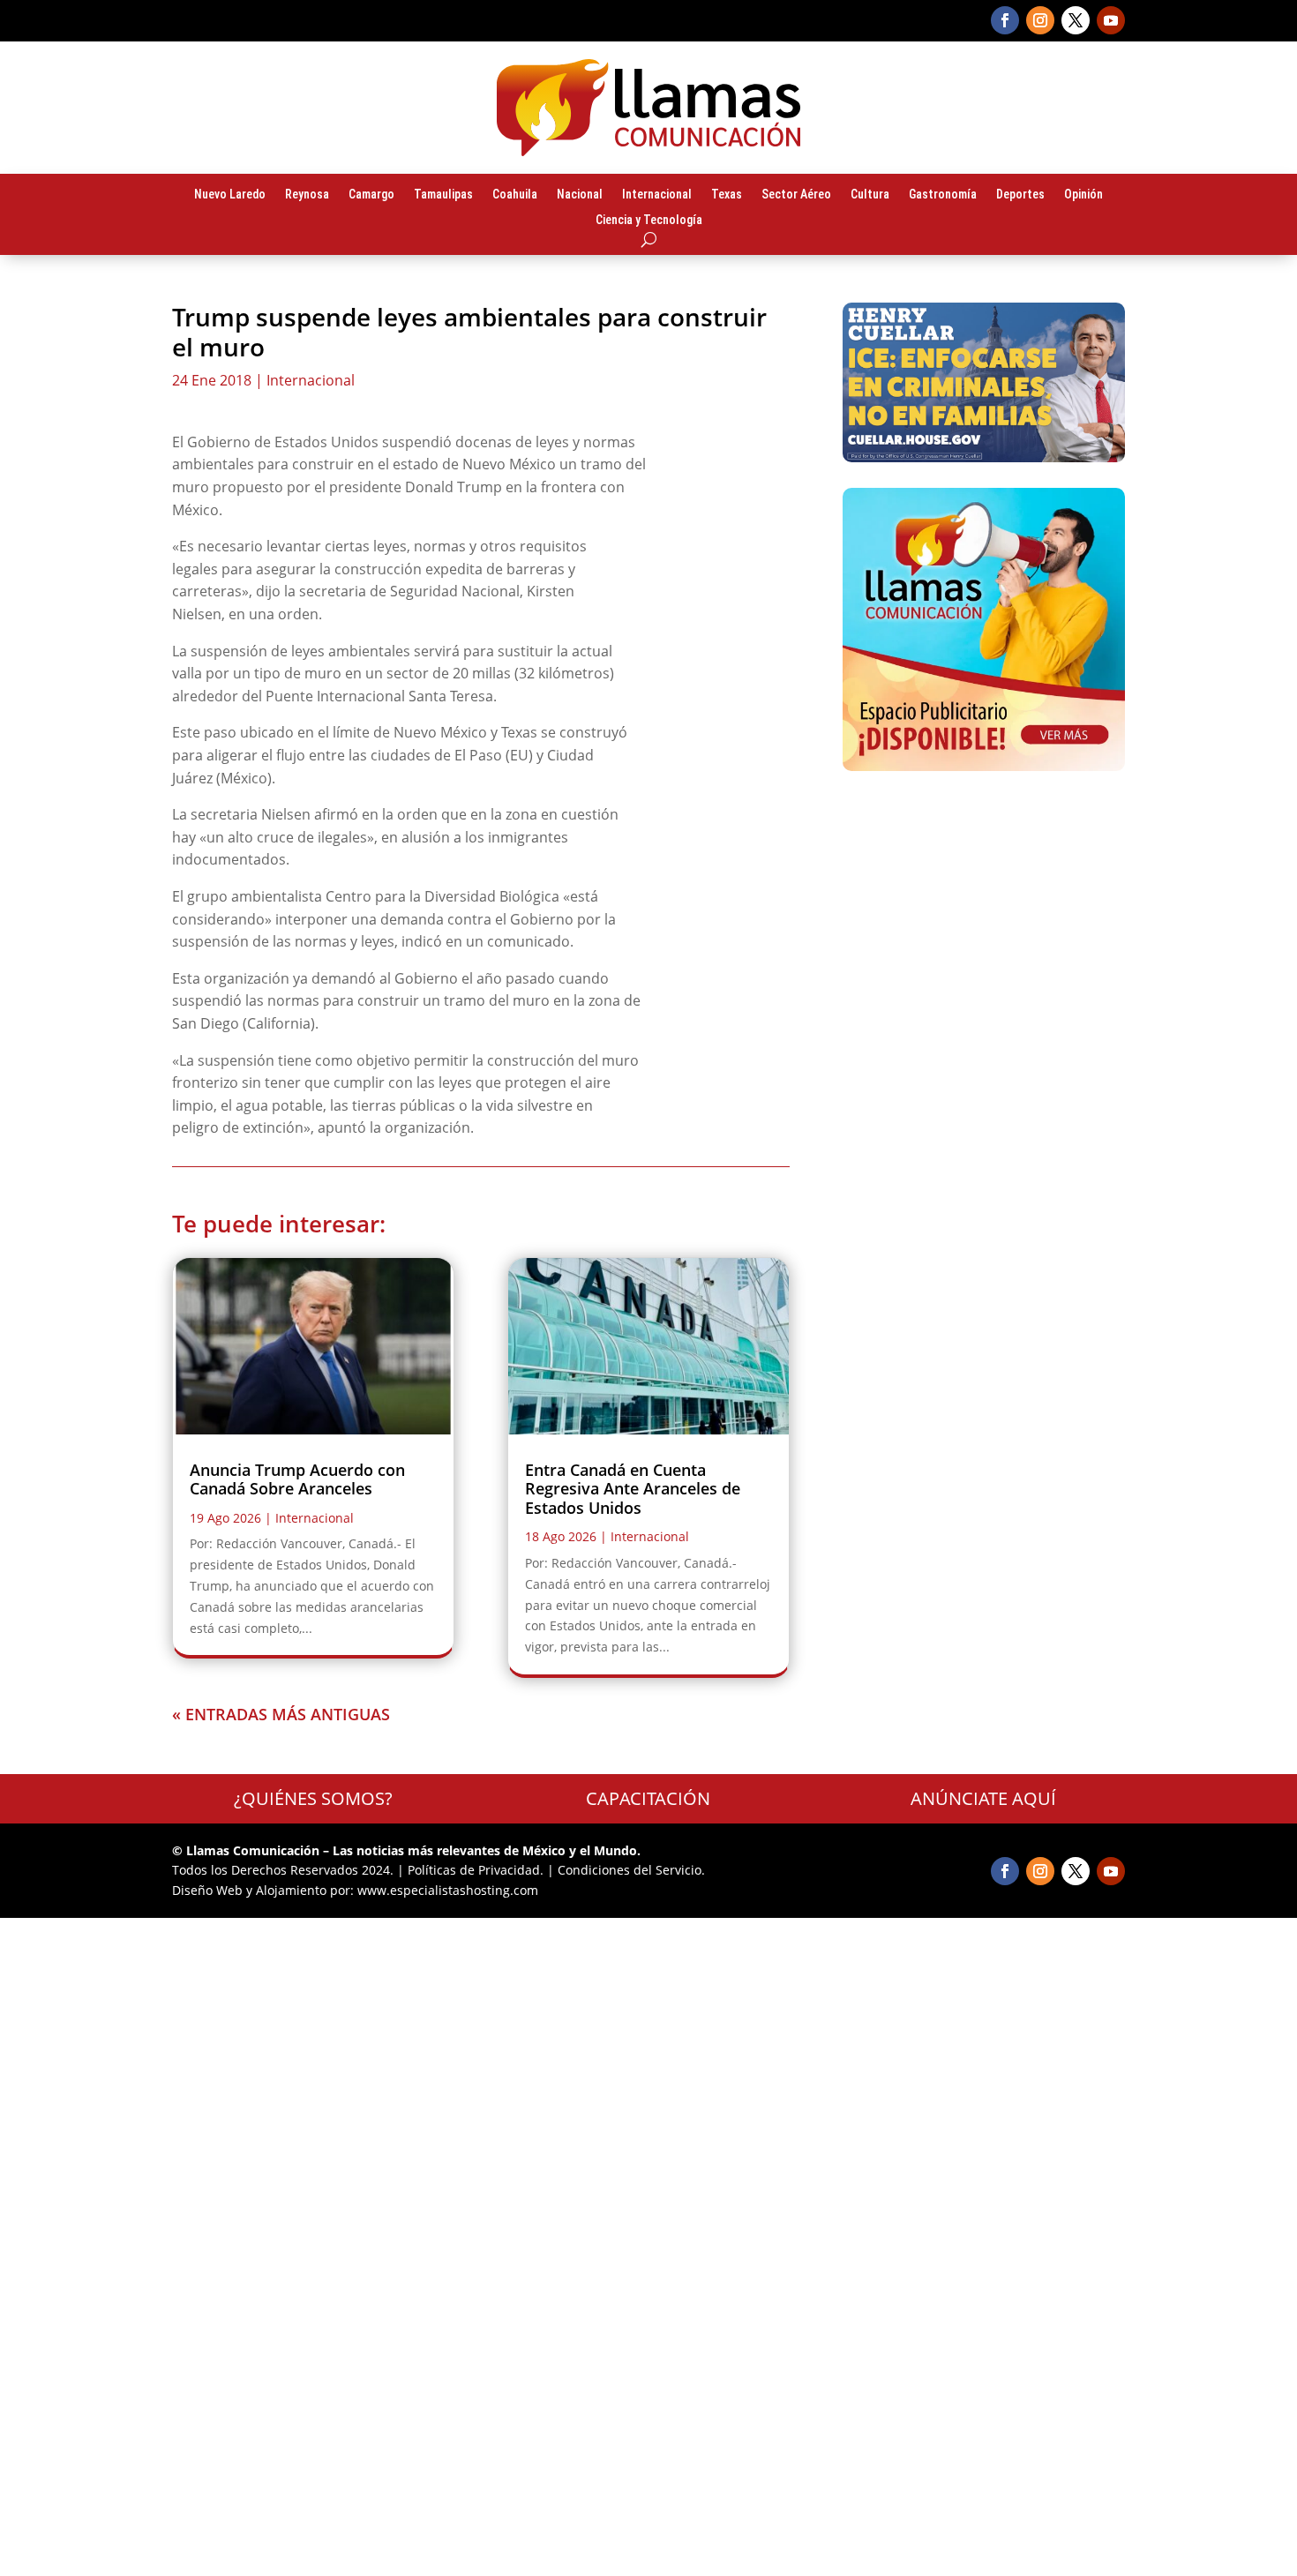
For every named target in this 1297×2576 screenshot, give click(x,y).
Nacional (580, 195)
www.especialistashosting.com (448, 1890)
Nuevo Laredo (230, 195)
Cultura (870, 195)
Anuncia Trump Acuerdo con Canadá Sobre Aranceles (297, 1479)
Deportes (1020, 195)
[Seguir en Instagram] (1040, 20)
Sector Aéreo (796, 195)
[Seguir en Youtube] (1111, 20)
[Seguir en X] (1076, 20)
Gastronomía (943, 195)
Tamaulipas (443, 195)
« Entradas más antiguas (281, 1714)
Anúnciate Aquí (983, 1798)
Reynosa (307, 195)
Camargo (371, 195)
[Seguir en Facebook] (1005, 20)
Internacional (657, 195)
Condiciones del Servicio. (631, 1870)
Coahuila (515, 195)
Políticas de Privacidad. (476, 1870)
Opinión (1083, 195)
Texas (727, 195)
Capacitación (648, 1798)
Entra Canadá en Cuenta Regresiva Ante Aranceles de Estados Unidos (633, 1489)
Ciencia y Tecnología (649, 221)
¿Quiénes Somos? (313, 1798)
